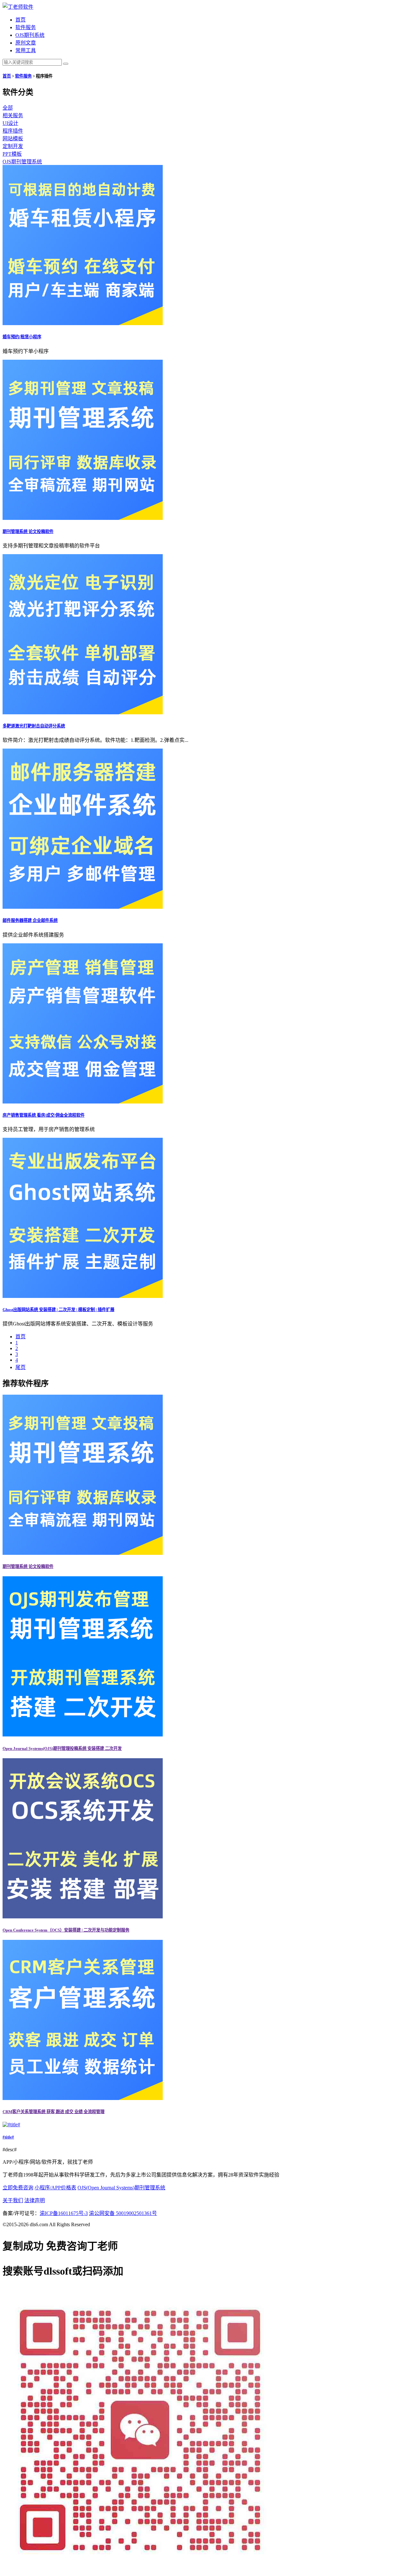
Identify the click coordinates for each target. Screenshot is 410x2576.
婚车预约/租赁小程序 (22, 337)
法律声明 (35, 2200)
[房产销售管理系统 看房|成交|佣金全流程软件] (83, 1102)
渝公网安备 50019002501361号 (123, 2213)
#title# (8, 2137)
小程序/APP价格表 (55, 2188)
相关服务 (13, 115)
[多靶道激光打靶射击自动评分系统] (83, 713)
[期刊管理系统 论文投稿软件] (83, 518)
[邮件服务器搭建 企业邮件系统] (83, 907)
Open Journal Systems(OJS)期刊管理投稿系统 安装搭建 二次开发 (62, 1748)
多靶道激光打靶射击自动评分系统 (34, 726)
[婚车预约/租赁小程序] (83, 323)
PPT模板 (12, 154)
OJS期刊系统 (30, 35)
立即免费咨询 (18, 2188)
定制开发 (13, 146)
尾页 (20, 1367)
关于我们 (13, 2200)
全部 (8, 108)
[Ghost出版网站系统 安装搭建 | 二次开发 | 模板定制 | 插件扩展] (83, 1296)
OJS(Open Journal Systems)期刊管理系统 (121, 2188)
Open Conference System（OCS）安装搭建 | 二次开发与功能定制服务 (66, 1930)
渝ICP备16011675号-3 (64, 2213)
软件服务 (26, 27)
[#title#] (11, 2125)
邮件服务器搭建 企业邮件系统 (30, 920)
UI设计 (10, 123)
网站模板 (13, 139)
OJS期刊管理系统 (22, 162)
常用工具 (26, 50)
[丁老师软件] (18, 7)
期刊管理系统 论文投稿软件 (28, 532)
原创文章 (26, 43)
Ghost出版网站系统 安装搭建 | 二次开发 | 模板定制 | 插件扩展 (58, 1310)
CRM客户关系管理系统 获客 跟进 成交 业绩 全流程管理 (53, 2112)
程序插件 (13, 131)
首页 (20, 20)
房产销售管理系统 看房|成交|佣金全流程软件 (44, 1115)
